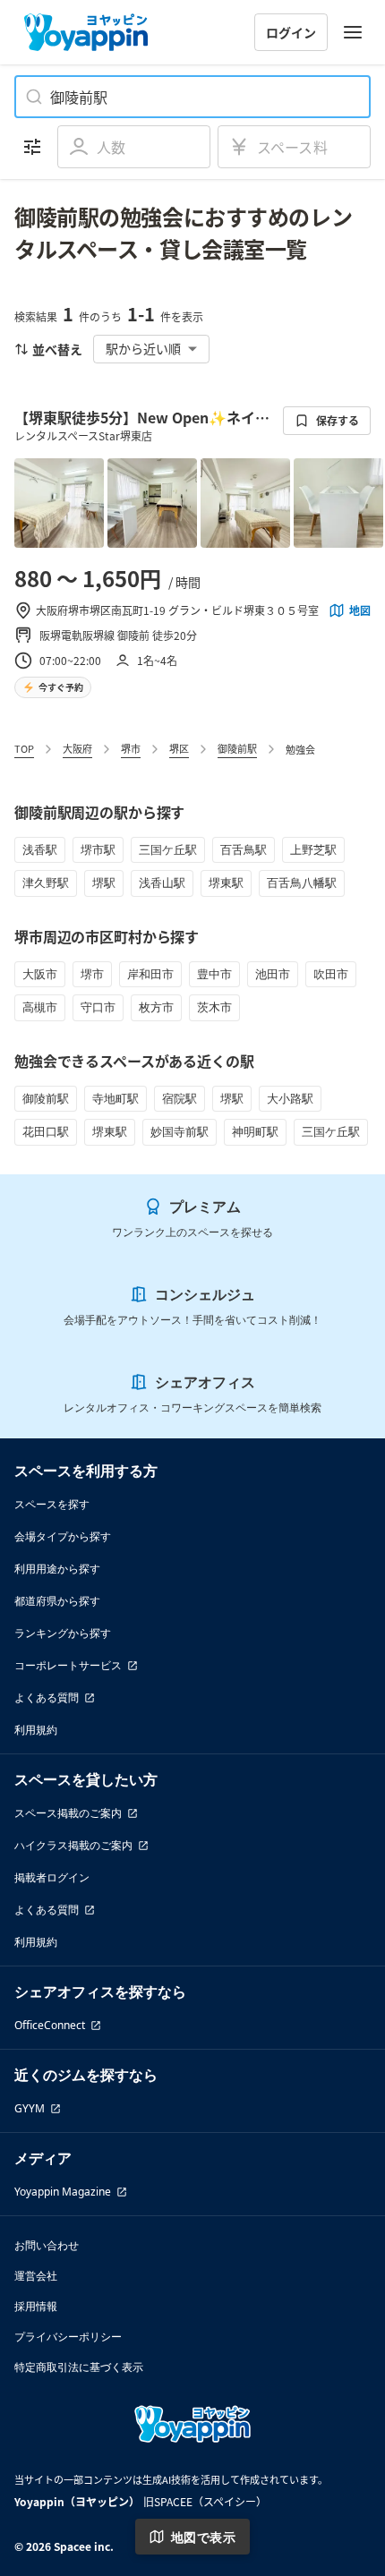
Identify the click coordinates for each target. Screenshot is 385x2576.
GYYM (30, 2108)
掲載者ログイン (52, 1877)
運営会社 (36, 2276)
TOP (24, 748)
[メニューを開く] (353, 32)
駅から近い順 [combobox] (143, 348)
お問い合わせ (47, 2245)
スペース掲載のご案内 (68, 1813)
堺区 (179, 748)
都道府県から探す (57, 1601)
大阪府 (77, 748)
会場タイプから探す (63, 1536)
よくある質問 (47, 1697)
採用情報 (36, 2306)
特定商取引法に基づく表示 (79, 2367)
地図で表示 (203, 2537)
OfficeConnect (50, 2025)
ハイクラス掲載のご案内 (73, 1845)
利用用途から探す (57, 1569)
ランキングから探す (63, 1633)
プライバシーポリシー (68, 2337)
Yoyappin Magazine (63, 2192)
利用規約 (36, 1730)
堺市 (131, 748)
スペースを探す (52, 1504)
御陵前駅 (237, 748)
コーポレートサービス (68, 1665)
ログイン (291, 32)
